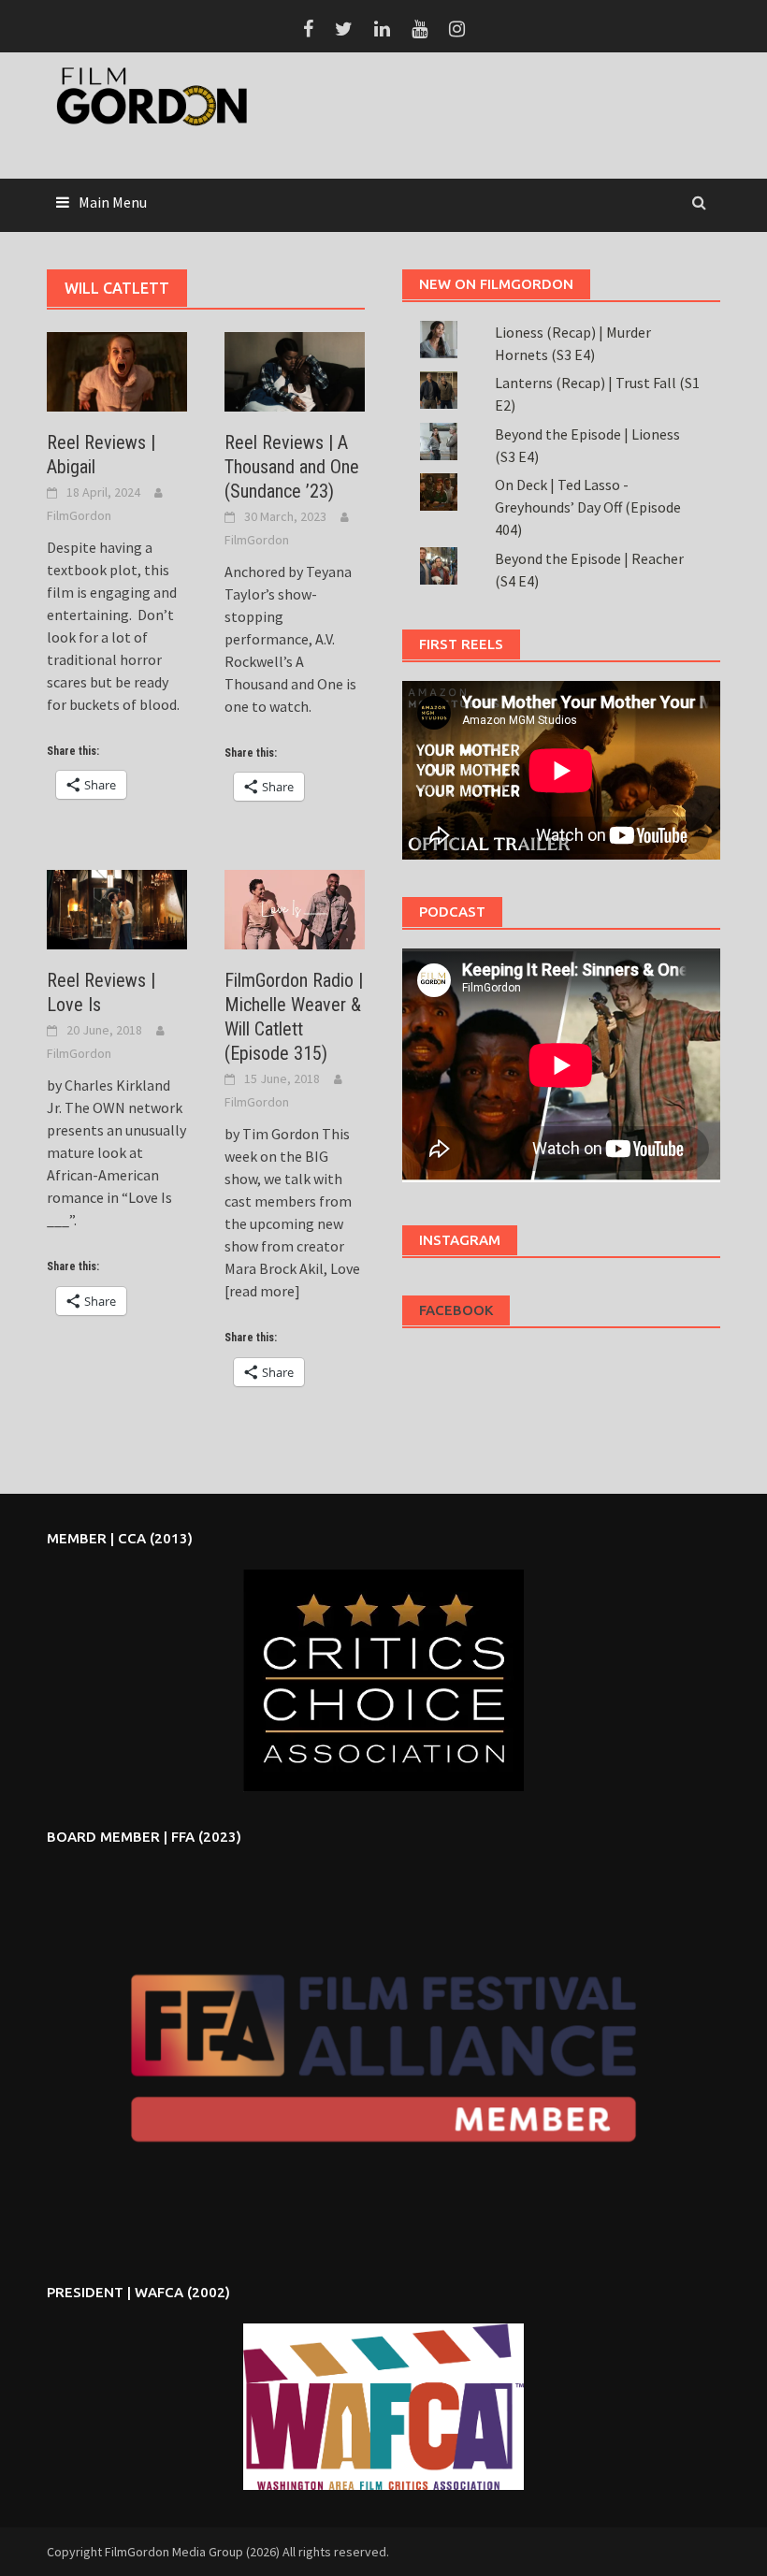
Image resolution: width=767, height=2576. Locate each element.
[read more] (262, 1291)
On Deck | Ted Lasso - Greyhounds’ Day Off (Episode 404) (588, 507)
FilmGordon (79, 515)
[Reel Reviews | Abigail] (117, 369)
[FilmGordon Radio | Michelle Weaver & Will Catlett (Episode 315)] (295, 908)
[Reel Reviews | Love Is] (117, 908)
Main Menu (113, 202)
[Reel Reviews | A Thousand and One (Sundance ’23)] (295, 369)
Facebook (456, 1310)
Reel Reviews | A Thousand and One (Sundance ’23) (292, 467)
